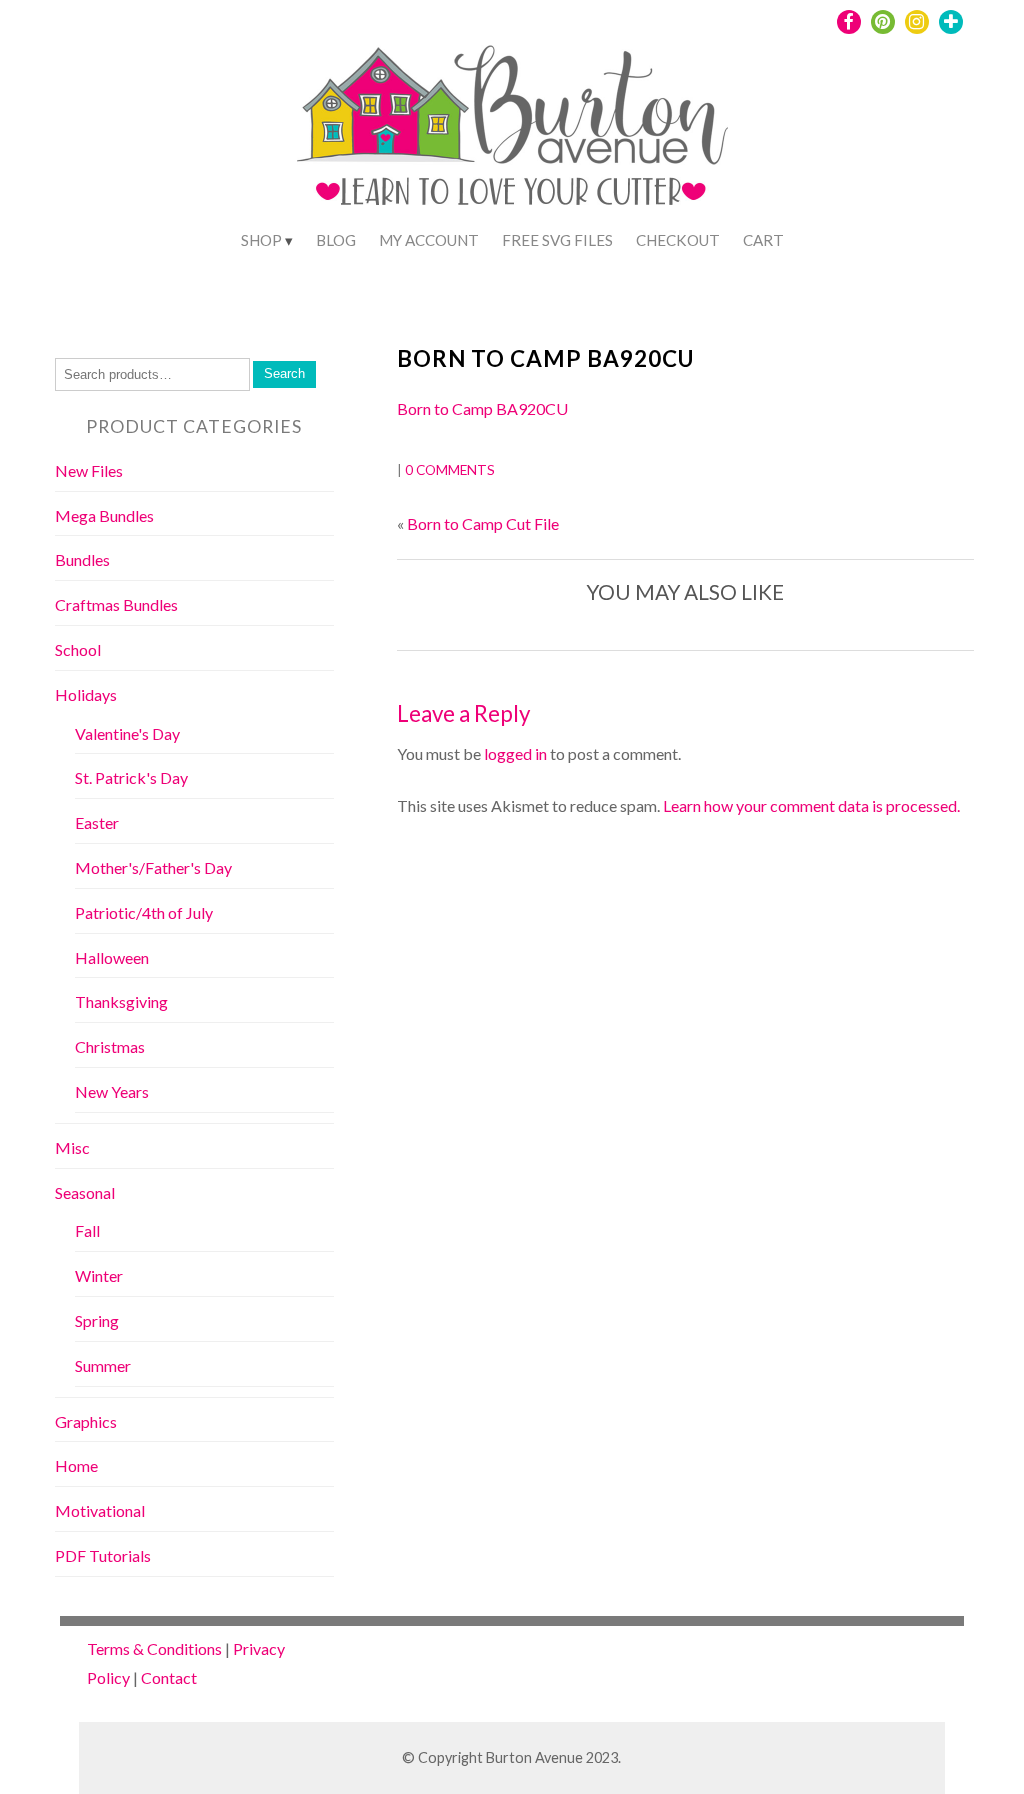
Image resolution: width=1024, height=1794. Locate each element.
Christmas (110, 1046)
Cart (763, 240)
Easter (97, 822)
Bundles (82, 559)
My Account (429, 240)
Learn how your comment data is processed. (811, 805)
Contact (169, 1677)
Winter (99, 1275)
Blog (336, 240)
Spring (97, 1320)
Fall (87, 1230)
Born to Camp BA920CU (545, 358)
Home (76, 1465)
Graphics (86, 1421)
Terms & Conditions (154, 1648)
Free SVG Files (557, 240)
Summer (103, 1365)
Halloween (112, 957)
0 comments (450, 470)
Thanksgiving (121, 1001)
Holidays (86, 694)
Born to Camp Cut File (483, 523)
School (78, 649)
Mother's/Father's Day (153, 867)
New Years (112, 1091)
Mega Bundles (104, 515)
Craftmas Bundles (116, 604)
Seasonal (85, 1192)
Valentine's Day (127, 733)
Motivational (100, 1510)
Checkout (678, 240)
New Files (89, 470)
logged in (515, 753)
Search (284, 373)
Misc (72, 1147)
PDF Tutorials (103, 1555)
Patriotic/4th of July (144, 912)
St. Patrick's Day (131, 777)
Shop (261, 240)
